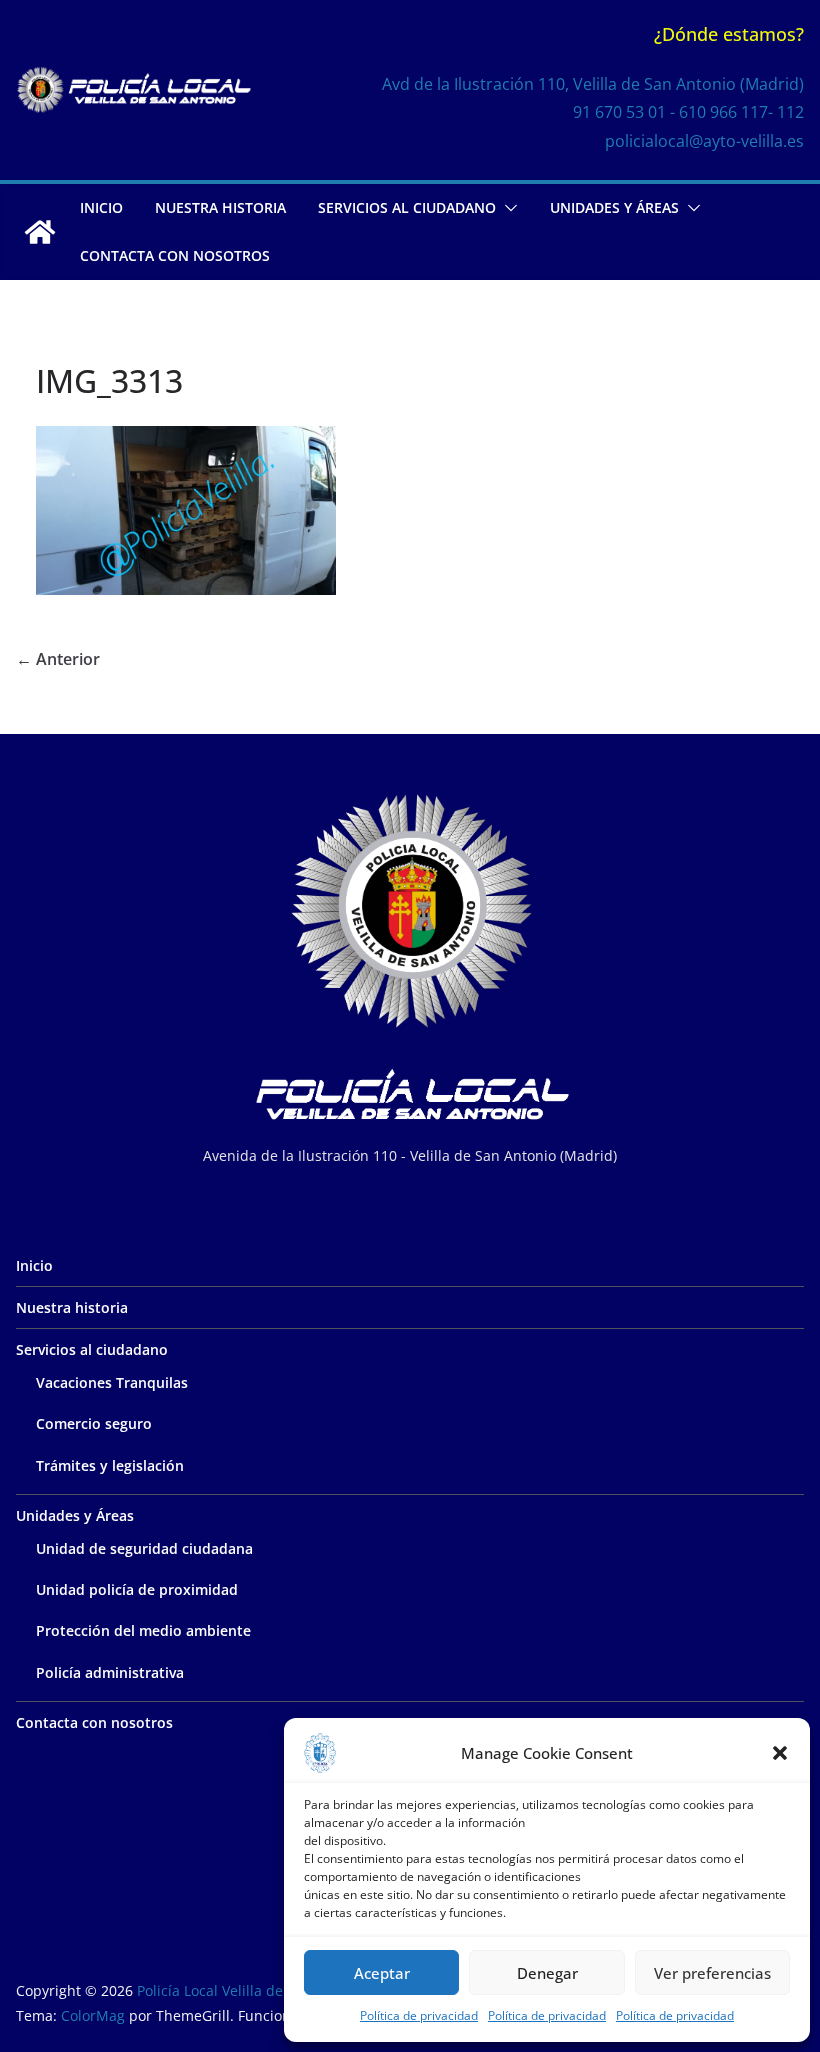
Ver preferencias (712, 1973)
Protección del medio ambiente (143, 1630)
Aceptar (382, 1973)
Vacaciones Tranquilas (112, 1382)
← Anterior (58, 659)
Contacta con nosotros (175, 255)
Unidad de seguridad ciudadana (144, 1548)
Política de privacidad (419, 2015)
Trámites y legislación (110, 1465)
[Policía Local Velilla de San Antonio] (40, 232)
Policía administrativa (110, 1672)
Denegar (547, 1973)
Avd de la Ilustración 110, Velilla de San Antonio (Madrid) (593, 84)
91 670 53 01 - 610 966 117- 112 (688, 112)
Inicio (101, 207)
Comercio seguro (94, 1423)
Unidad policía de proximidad (137, 1589)
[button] (780, 1753)
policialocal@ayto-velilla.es (704, 141)
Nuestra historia (220, 207)
